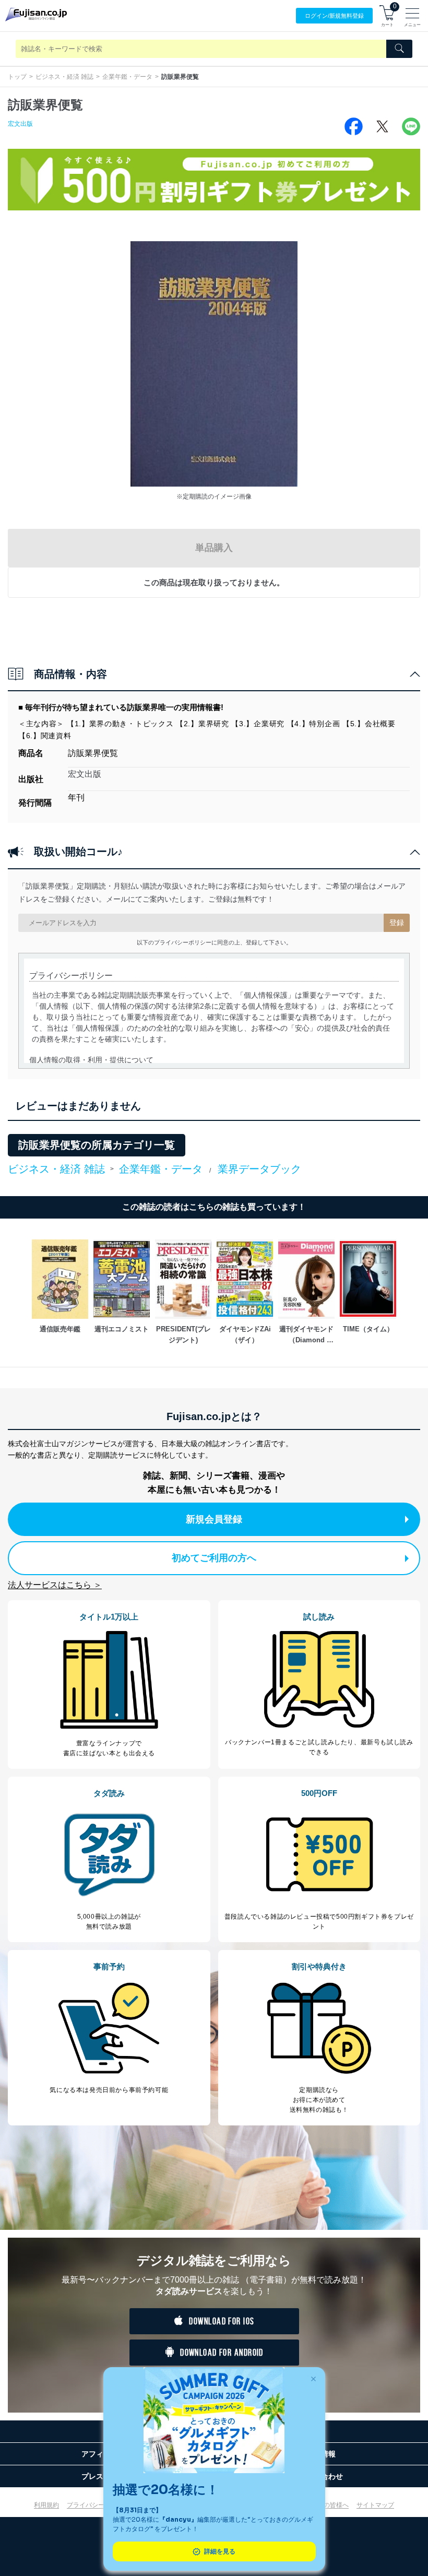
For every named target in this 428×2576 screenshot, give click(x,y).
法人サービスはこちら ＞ (55, 1585)
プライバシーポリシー (98, 2505)
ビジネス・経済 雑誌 (64, 77)
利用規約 (46, 2505)
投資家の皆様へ (327, 2505)
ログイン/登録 (334, 16)
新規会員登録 (214, 1519)
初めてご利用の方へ (214, 1558)
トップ (17, 77)
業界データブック (259, 1169)
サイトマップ (375, 2505)
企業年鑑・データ (127, 77)
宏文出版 (20, 124)
